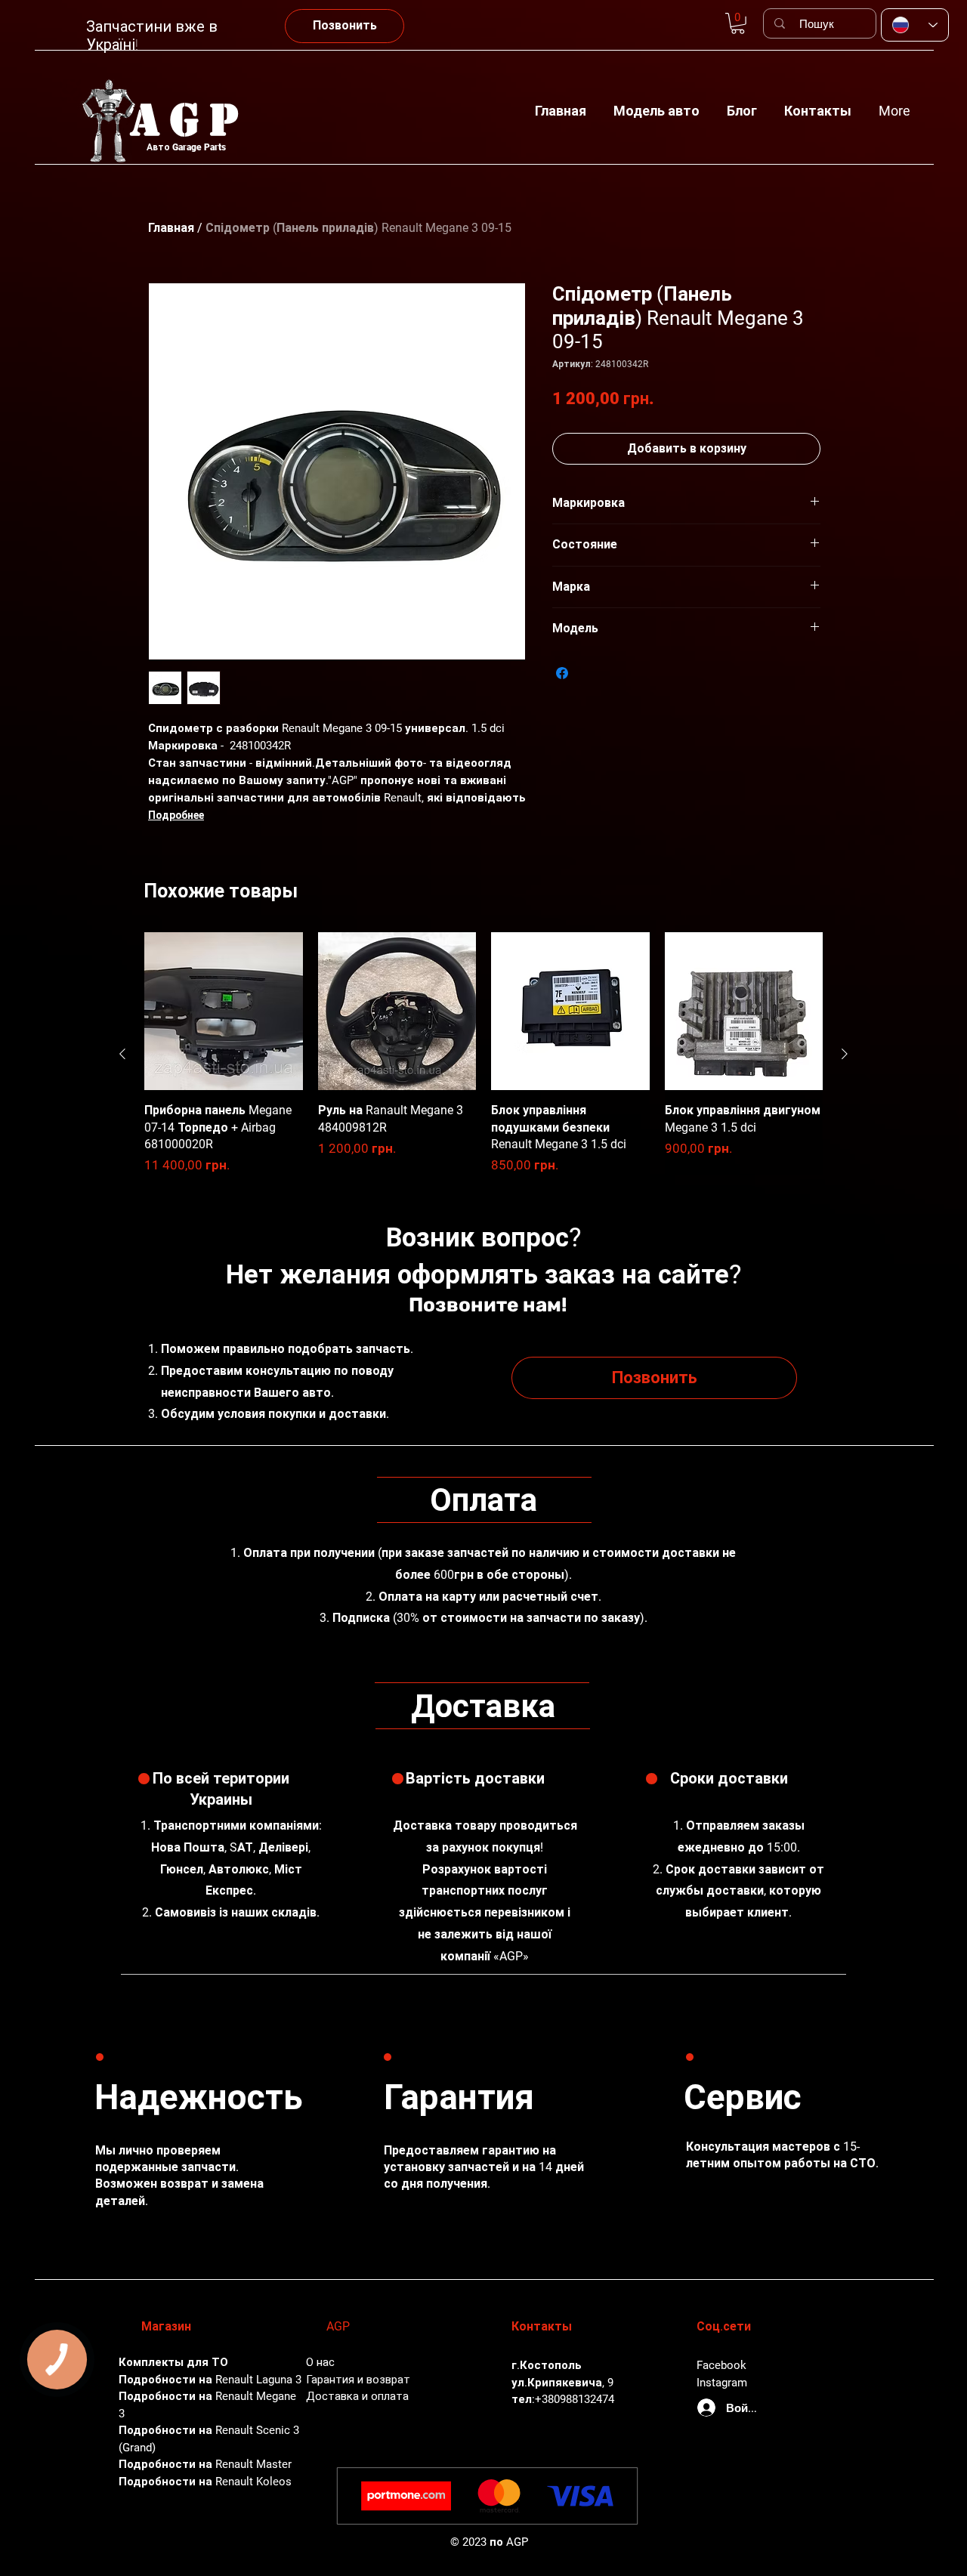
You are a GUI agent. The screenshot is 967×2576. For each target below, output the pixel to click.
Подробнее (176, 815)
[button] (657, 104)
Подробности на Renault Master (205, 2464)
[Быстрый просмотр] (224, 1012)
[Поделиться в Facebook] (562, 673)
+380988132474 (575, 2399)
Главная (171, 228)
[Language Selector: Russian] (915, 25)
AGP (190, 120)
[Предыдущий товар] (122, 1054)
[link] (738, 23)
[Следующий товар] (845, 1054)
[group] (483, 1054)
